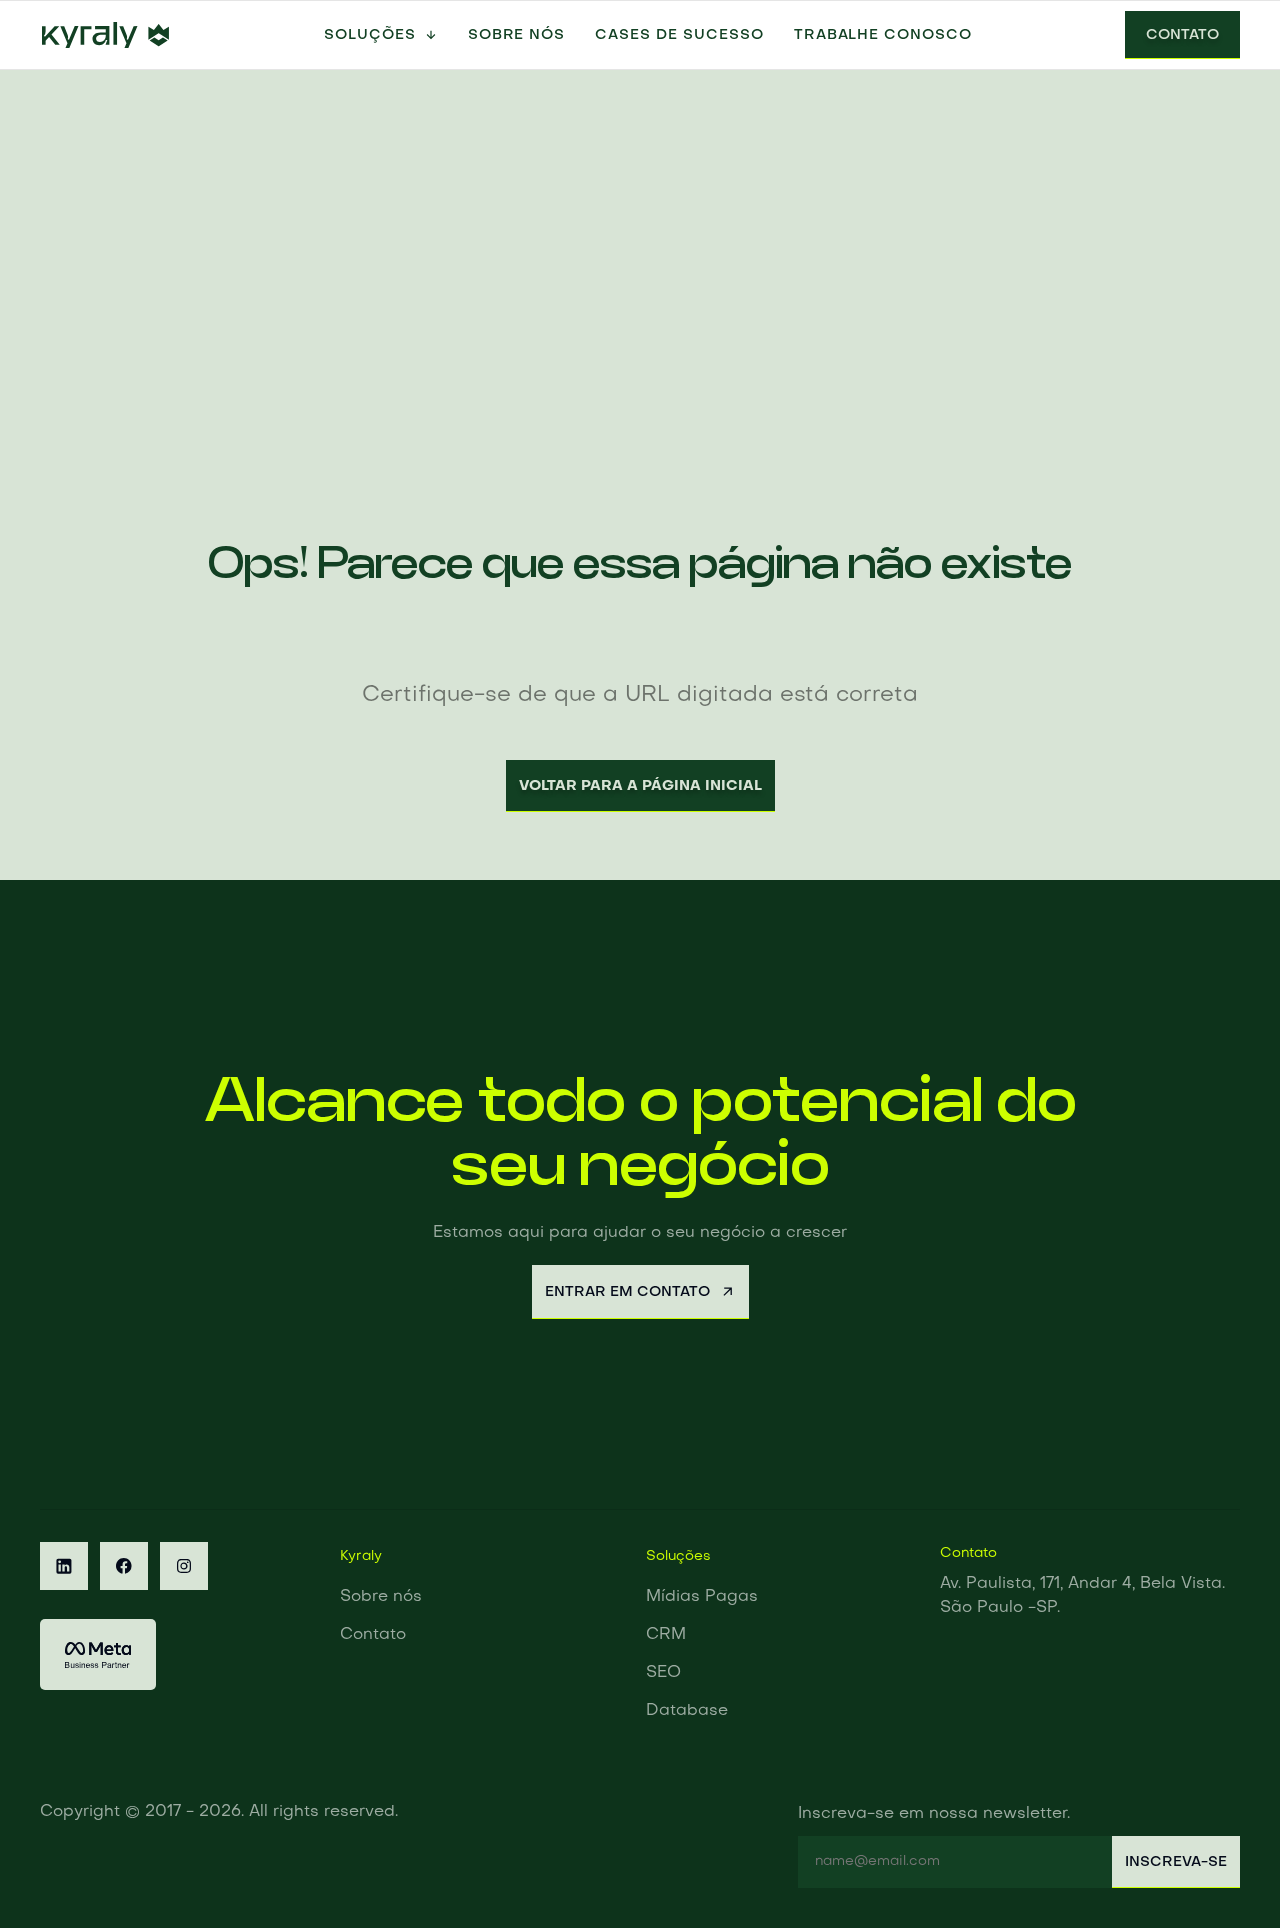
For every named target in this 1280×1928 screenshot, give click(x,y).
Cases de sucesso (679, 35)
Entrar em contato (627, 1292)
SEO (663, 1673)
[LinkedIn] (64, 1566)
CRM (666, 1635)
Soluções (370, 35)
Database (687, 1711)
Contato (1182, 35)
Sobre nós (517, 35)
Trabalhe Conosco (883, 35)
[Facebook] (124, 1566)
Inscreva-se (1176, 1862)
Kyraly (361, 1556)
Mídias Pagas (702, 1597)
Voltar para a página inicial (640, 786)
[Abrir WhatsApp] (1230, 1877)
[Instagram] (184, 1566)
